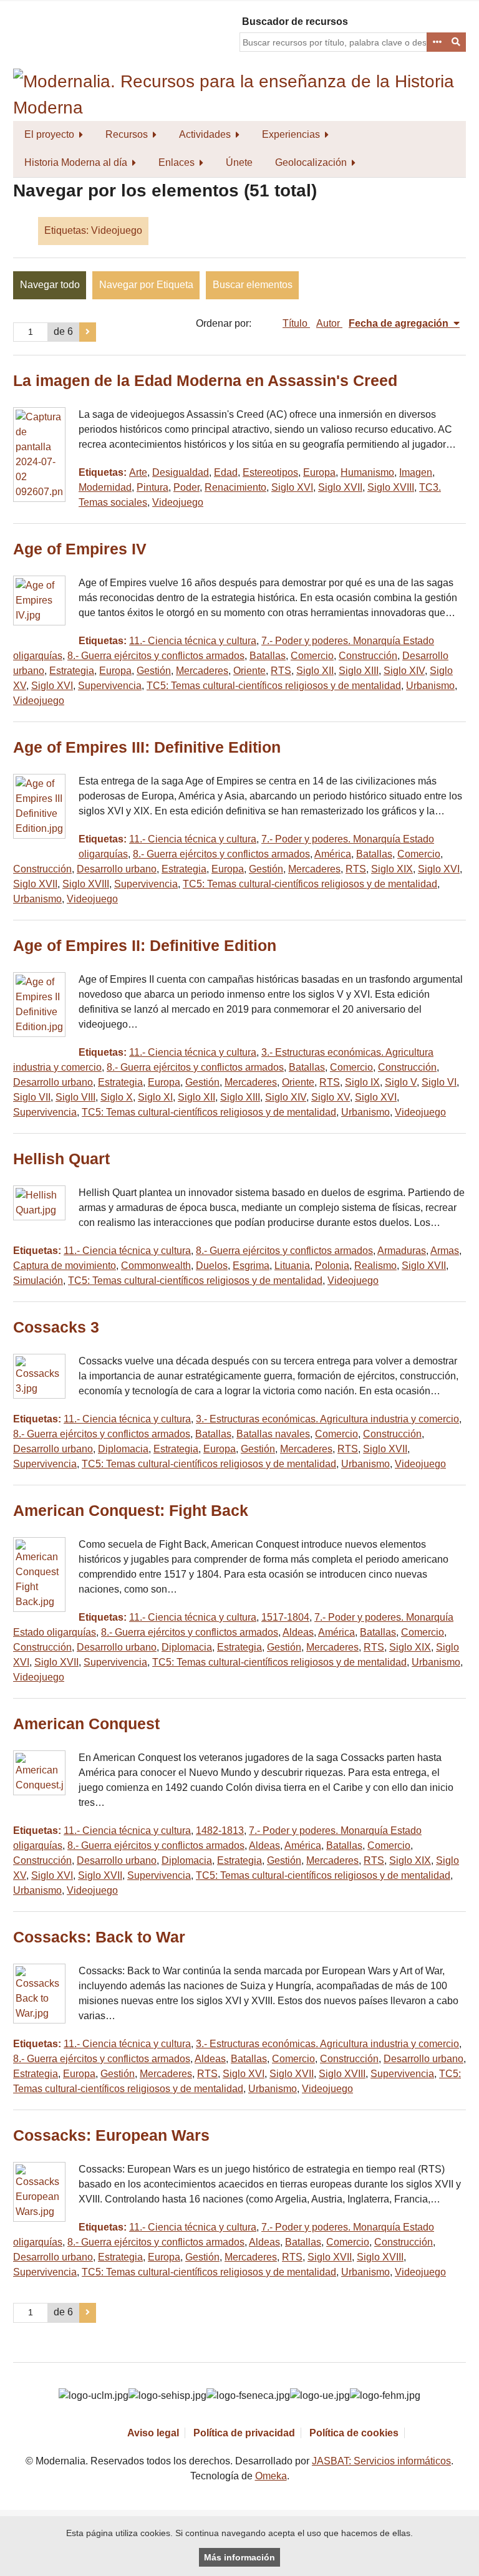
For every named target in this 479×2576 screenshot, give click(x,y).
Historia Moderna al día (76, 162)
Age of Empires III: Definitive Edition (147, 747)
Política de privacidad (244, 2433)
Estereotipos (270, 472)
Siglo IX (362, 1082)
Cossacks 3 (56, 1327)
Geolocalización (311, 162)
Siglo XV (331, 1097)
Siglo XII (315, 671)
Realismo (375, 1266)
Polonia (332, 1266)
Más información (239, 2557)
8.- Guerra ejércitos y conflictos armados (156, 656)
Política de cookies (354, 2433)
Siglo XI (155, 1097)
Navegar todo (50, 285)
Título (296, 323)
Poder (186, 487)
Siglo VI (439, 1082)
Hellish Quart (61, 1159)
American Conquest (86, 1724)
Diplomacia (123, 1449)
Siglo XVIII (391, 487)
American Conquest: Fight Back (131, 1511)
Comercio (312, 656)
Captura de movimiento (65, 1266)
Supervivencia (110, 686)
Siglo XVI (292, 487)
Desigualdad (181, 472)
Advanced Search (437, 42)
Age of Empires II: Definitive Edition (145, 946)
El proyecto (49, 134)
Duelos (212, 1266)
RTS (281, 671)
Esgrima (251, 1266)
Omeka (271, 2476)
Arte (138, 472)
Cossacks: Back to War (99, 1937)
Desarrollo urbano (117, 869)
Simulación (38, 1281)
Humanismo (367, 472)
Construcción (368, 656)
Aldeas (298, 1632)
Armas (445, 1251)
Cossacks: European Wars (111, 2135)
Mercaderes (202, 671)
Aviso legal (153, 2433)
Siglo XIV (404, 671)
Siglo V (401, 1082)
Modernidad (105, 487)
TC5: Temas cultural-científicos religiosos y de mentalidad (274, 686)
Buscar (457, 42)
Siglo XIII (359, 671)
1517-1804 (285, 1617)
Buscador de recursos (295, 22)
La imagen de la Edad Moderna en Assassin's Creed (205, 381)
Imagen (416, 472)
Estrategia (72, 671)
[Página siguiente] (88, 332)
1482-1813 (220, 1831)
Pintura (152, 487)
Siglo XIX (392, 869)
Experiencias (291, 134)
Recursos (127, 134)
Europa (319, 472)
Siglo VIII (75, 1097)
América (333, 854)
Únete (239, 162)
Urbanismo (430, 686)
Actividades (205, 134)
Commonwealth (156, 1266)
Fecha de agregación (400, 323)
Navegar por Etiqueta (146, 285)
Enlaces (177, 162)
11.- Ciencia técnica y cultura (193, 641)
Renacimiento (235, 487)
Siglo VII (32, 1097)
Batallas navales (273, 1434)
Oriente (249, 671)
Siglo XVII (340, 487)
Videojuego (178, 502)
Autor (329, 323)
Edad (226, 472)
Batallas (268, 656)
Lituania (292, 1266)
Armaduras (402, 1251)
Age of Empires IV (80, 549)
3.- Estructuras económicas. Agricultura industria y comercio (327, 1419)
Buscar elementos (253, 285)
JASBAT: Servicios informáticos (381, 2461)
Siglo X (117, 1097)
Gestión (154, 671)
